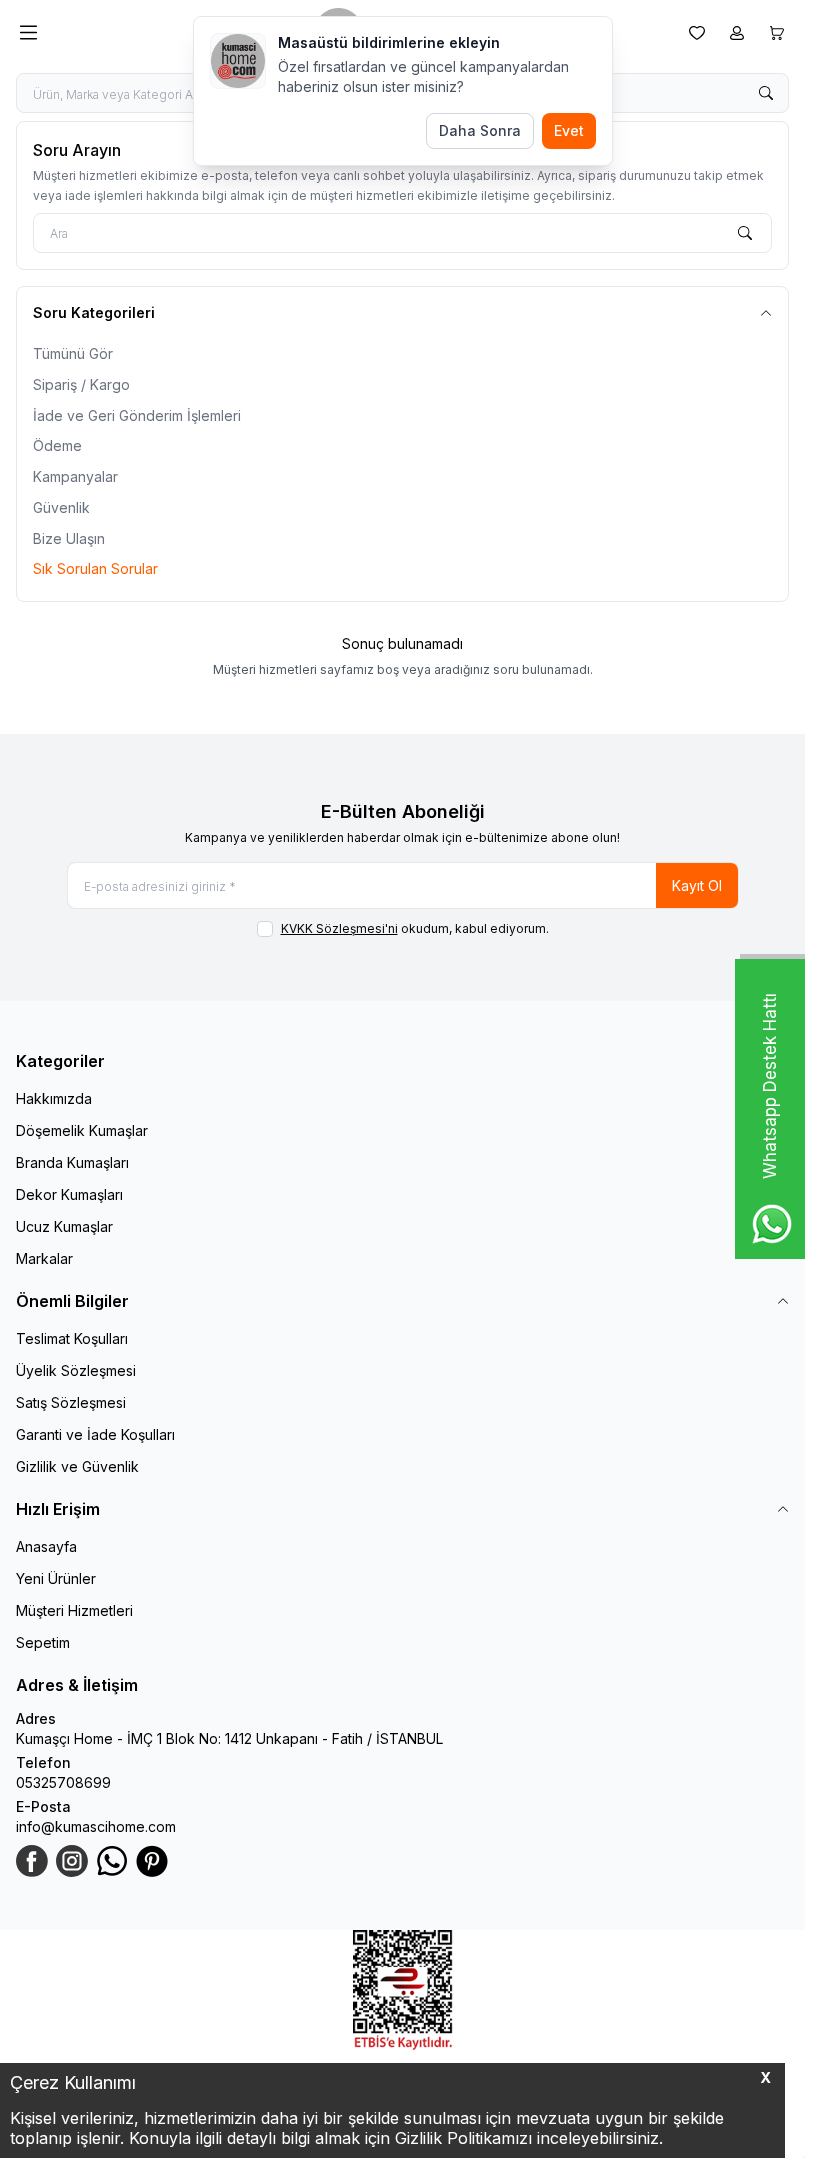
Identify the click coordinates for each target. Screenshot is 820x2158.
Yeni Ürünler (56, 1578)
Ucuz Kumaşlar (64, 1226)
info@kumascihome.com (96, 1826)
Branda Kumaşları (72, 1162)
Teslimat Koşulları (72, 1338)
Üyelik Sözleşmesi (76, 1370)
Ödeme (57, 445)
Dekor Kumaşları (69, 1194)
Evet (569, 130)
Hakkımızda (54, 1098)
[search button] (766, 93)
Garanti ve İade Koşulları (95, 1434)
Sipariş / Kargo (81, 384)
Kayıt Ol (697, 885)
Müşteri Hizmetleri (74, 1610)
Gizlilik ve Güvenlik (77, 1466)
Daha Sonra (480, 130)
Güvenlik (61, 507)
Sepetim (43, 1642)
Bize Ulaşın (69, 538)
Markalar (44, 1258)
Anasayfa (46, 1546)
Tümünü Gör (73, 353)
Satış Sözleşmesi (71, 1402)
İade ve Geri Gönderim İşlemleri (137, 415)
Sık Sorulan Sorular (95, 568)
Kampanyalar (75, 476)
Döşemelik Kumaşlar (82, 1130)
